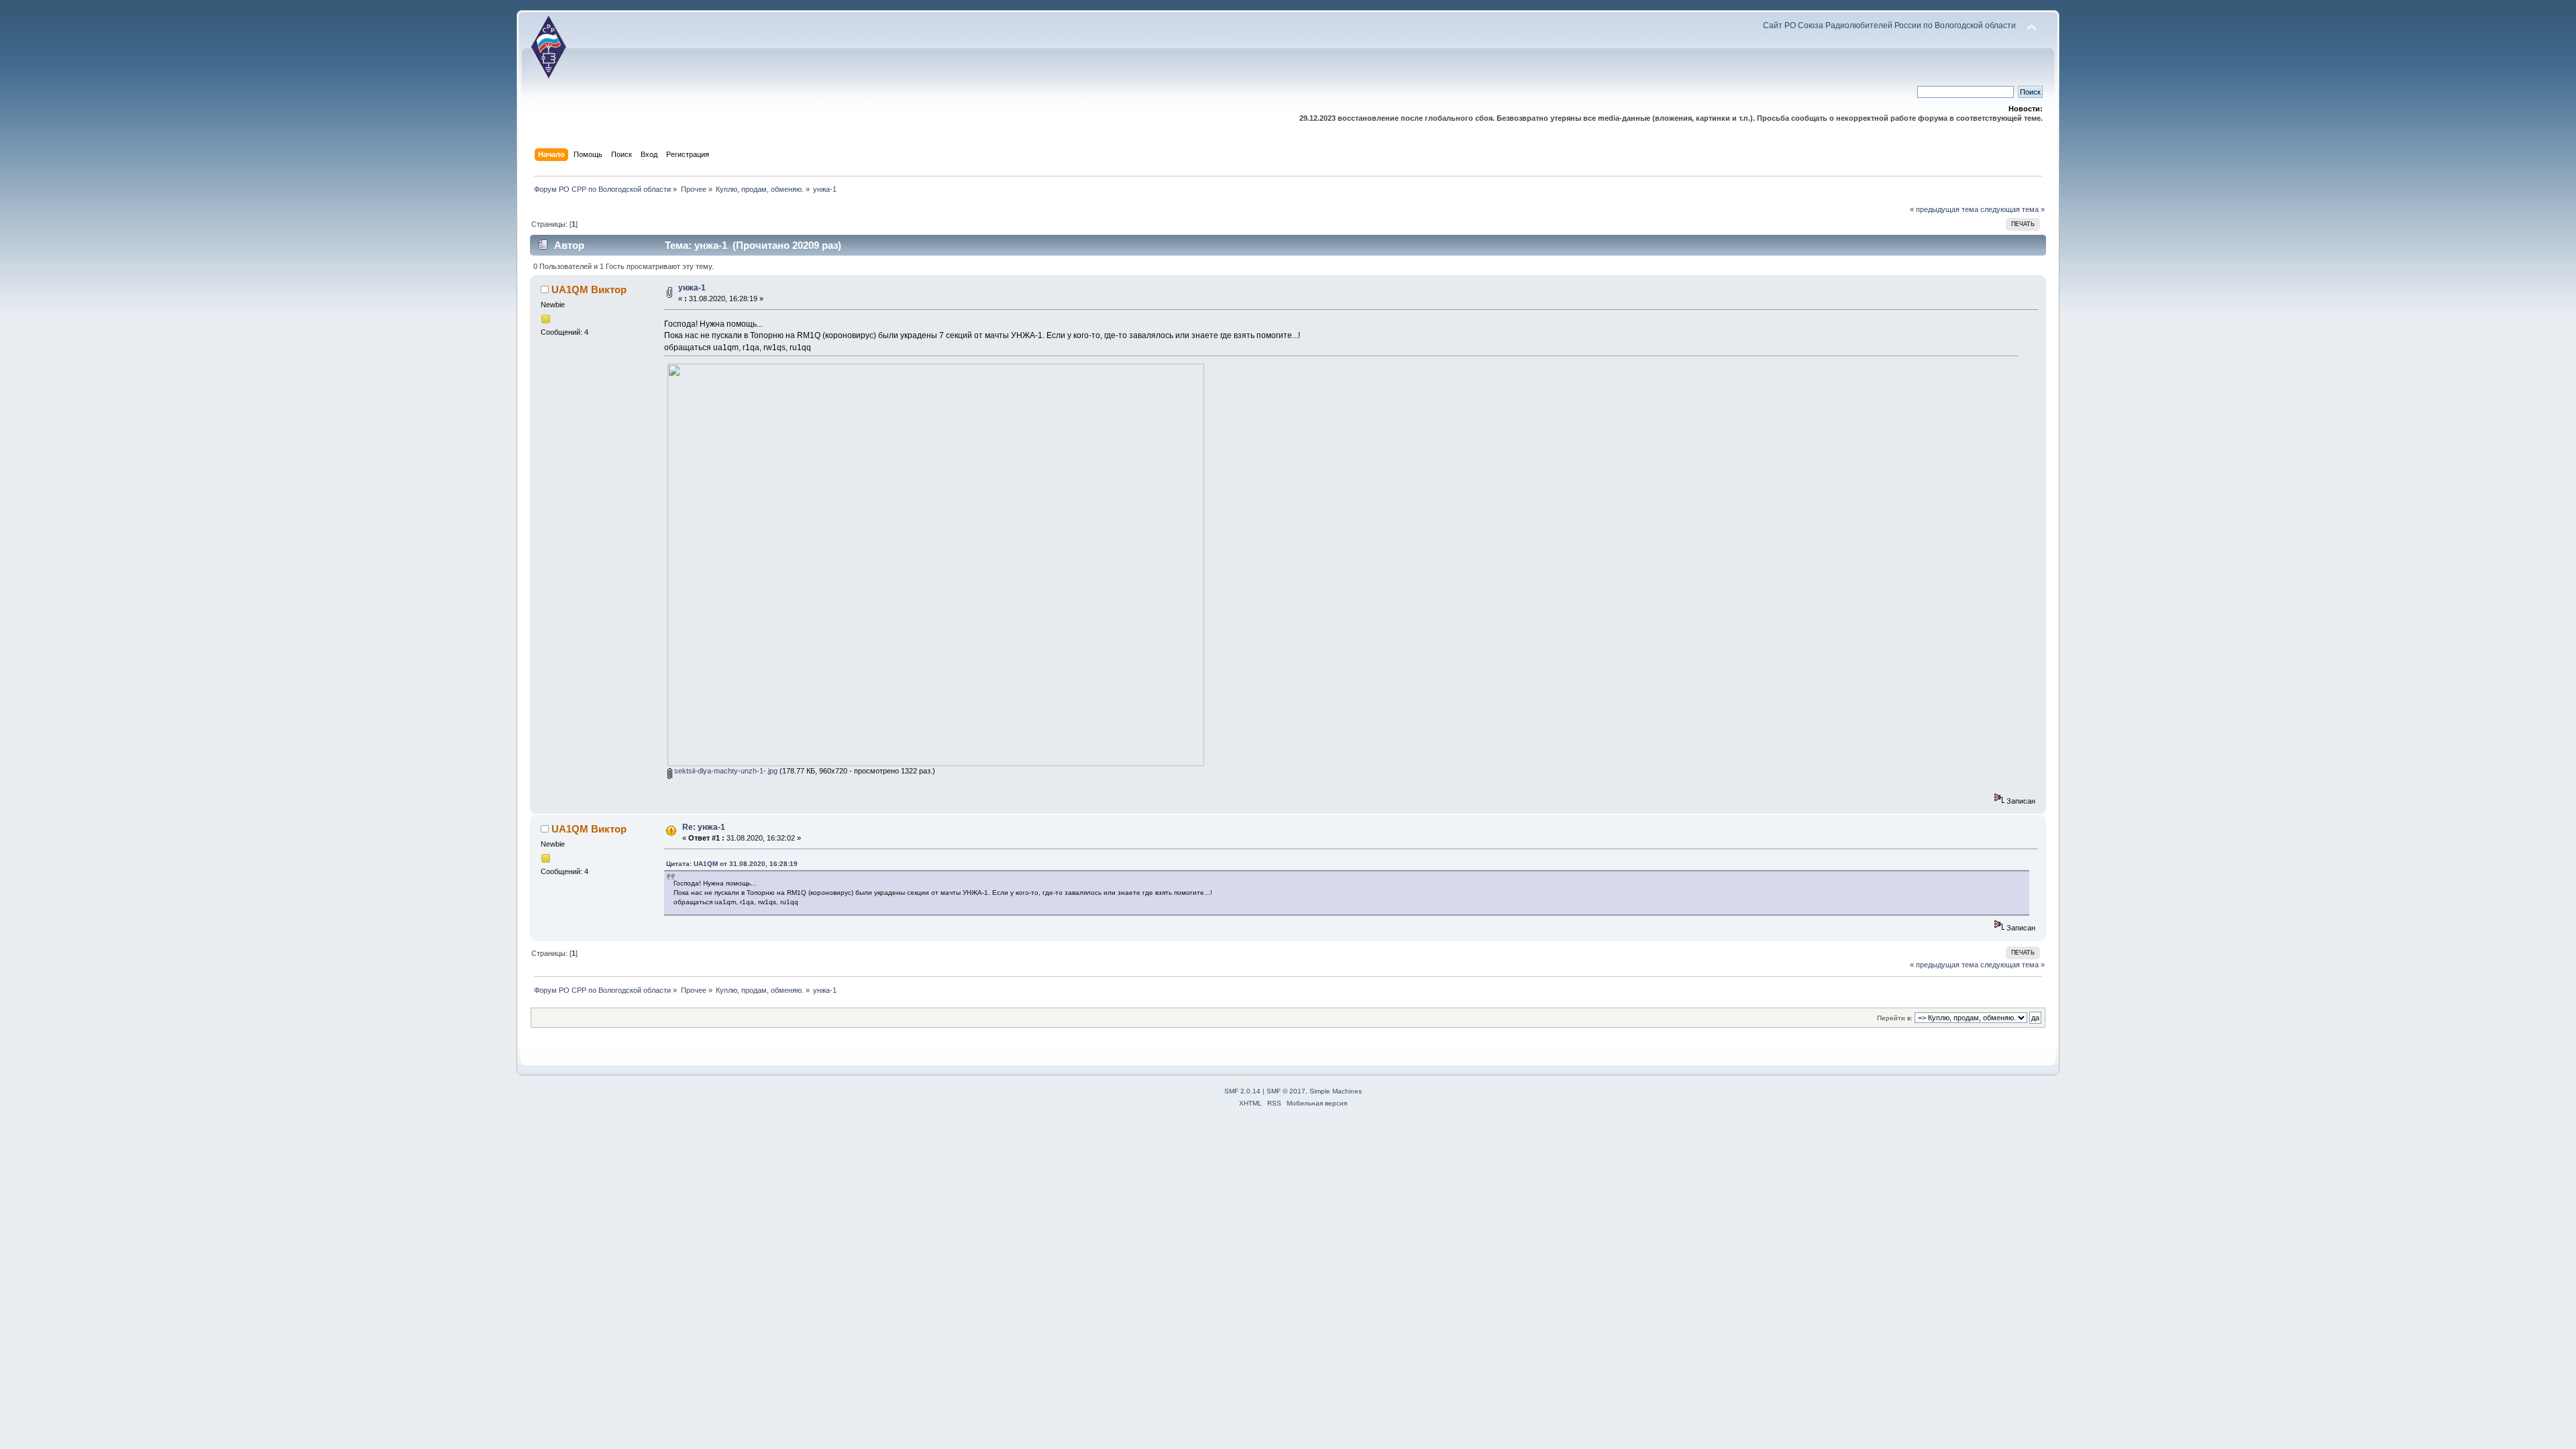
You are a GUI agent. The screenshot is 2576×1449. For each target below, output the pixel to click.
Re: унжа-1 (704, 827)
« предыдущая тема (1944, 209)
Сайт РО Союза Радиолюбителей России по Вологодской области (1889, 25)
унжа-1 (692, 288)
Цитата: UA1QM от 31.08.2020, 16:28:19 (732, 864)
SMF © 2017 (1286, 1091)
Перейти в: (1895, 1018)
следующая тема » (2012, 209)
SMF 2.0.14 (1242, 1091)
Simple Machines (1336, 1091)
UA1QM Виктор (589, 289)
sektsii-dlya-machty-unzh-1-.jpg (725, 771)
